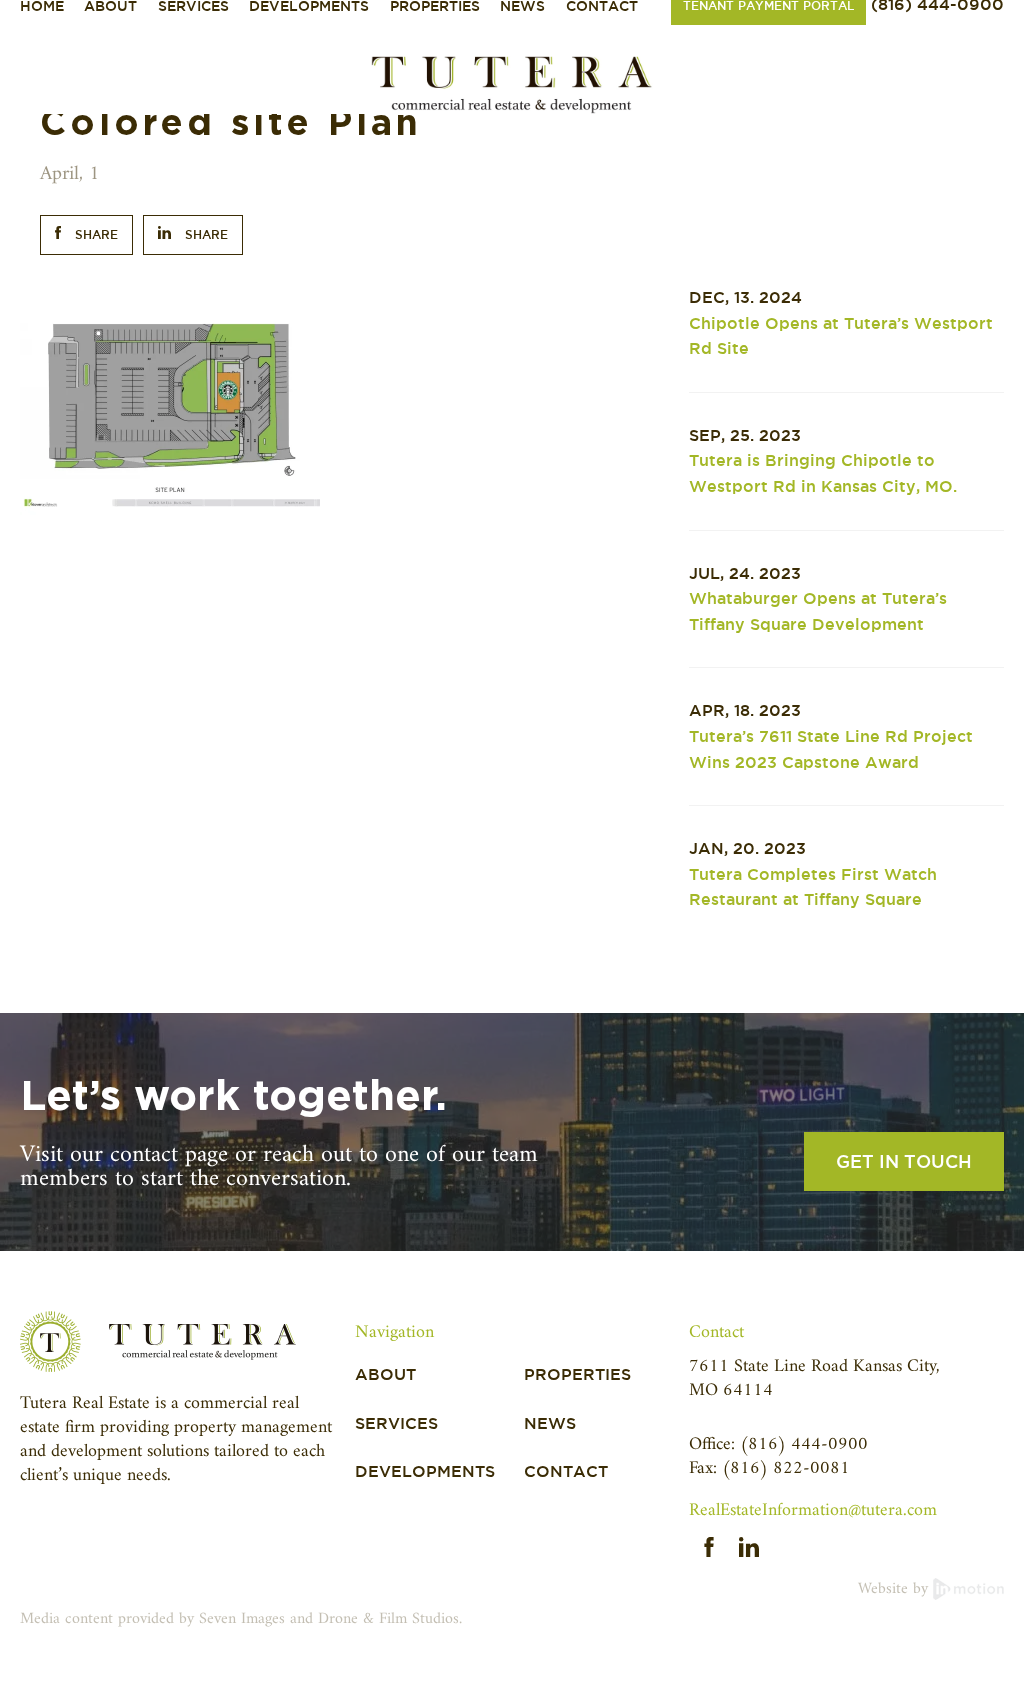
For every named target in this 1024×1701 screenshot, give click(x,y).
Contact (566, 1471)
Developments (425, 1471)
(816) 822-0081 (786, 1468)
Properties (577, 1374)
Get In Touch (904, 1161)
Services (396, 1423)
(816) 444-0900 (804, 1444)
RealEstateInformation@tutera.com (813, 1510)
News (550, 1423)
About (385, 1374)
